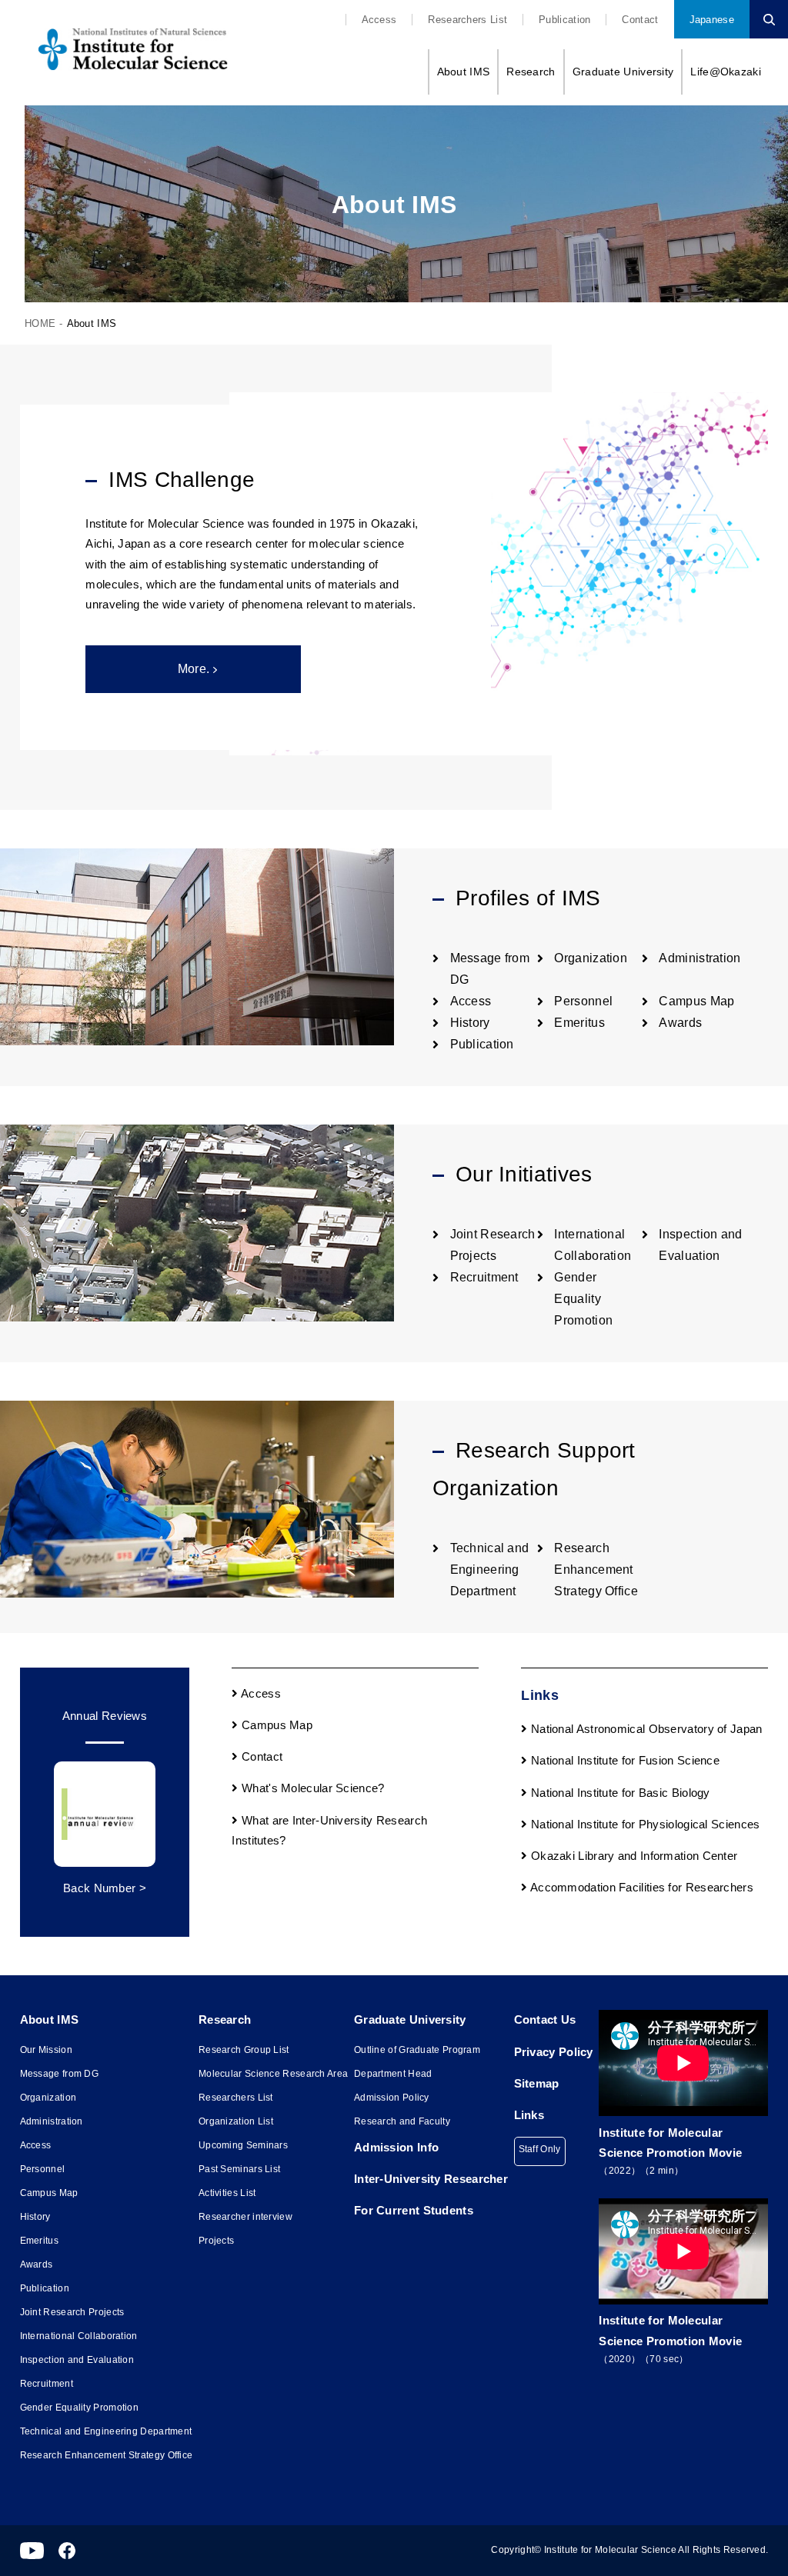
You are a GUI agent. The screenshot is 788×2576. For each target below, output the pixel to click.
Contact (640, 20)
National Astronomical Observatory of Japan (645, 1729)
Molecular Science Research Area (273, 2074)
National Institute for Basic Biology (619, 1793)
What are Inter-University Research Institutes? (329, 1830)
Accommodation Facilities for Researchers (641, 1887)
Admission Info (396, 2147)
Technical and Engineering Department (490, 1570)
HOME (40, 323)
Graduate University (623, 72)
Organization (591, 958)
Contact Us (545, 2019)
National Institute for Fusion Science (624, 1760)
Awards (680, 1023)
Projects (216, 2241)
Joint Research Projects (72, 2312)
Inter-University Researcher (431, 2179)
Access (379, 20)
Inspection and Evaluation (77, 2360)
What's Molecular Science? (312, 1788)
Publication (564, 20)
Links (529, 2115)
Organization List (236, 2121)
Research (531, 72)
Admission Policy (392, 2098)
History (470, 1023)
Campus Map (696, 1001)
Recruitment (484, 1277)
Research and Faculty (402, 2121)
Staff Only (540, 2149)
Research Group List (244, 2050)
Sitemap (537, 2083)
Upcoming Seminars (243, 2145)
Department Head (393, 2074)
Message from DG (60, 2074)
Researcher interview (245, 2217)
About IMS (464, 72)
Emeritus (579, 1023)
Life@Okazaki (726, 72)
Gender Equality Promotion (583, 1299)
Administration (700, 958)
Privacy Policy (554, 2052)
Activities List (227, 2193)
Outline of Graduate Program (417, 2050)
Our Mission (46, 2050)
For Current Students (414, 2210)
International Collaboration (79, 2336)
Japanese (712, 20)
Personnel (583, 1001)
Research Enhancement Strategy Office (596, 1570)
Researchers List (467, 20)
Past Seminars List (239, 2169)
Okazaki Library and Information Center (633, 1856)
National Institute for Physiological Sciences (644, 1824)
